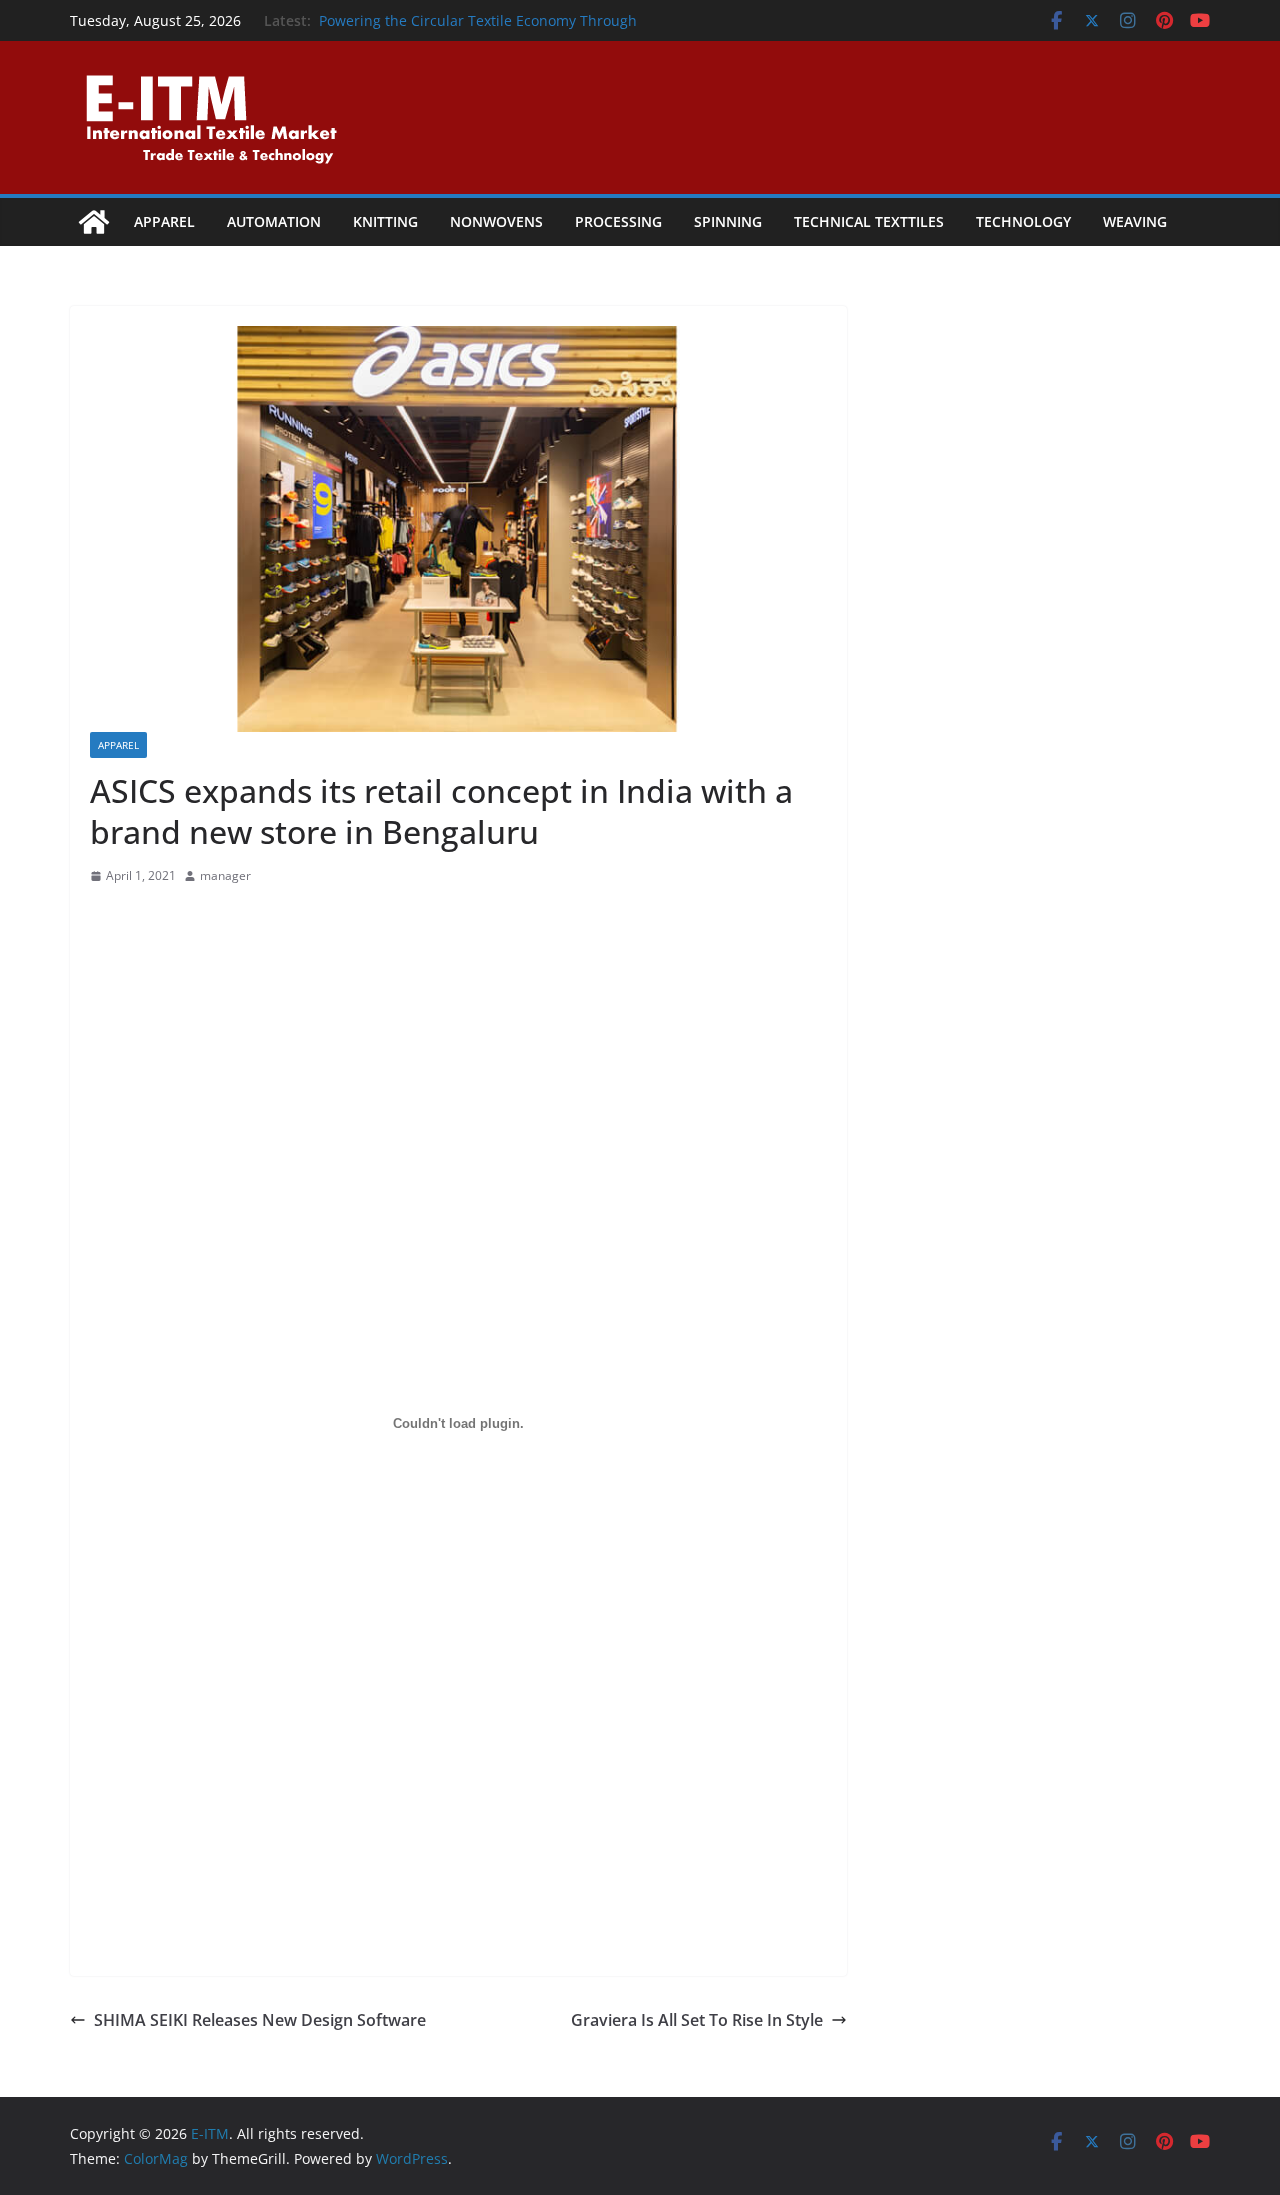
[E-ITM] (94, 222)
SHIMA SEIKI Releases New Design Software (260, 2020)
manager (225, 875)
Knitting (385, 221)
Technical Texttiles (869, 221)
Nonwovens (496, 221)
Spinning (728, 221)
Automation (274, 221)
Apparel (164, 221)
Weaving (1135, 221)
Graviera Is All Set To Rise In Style (697, 2020)
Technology (1023, 221)
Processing (618, 221)
